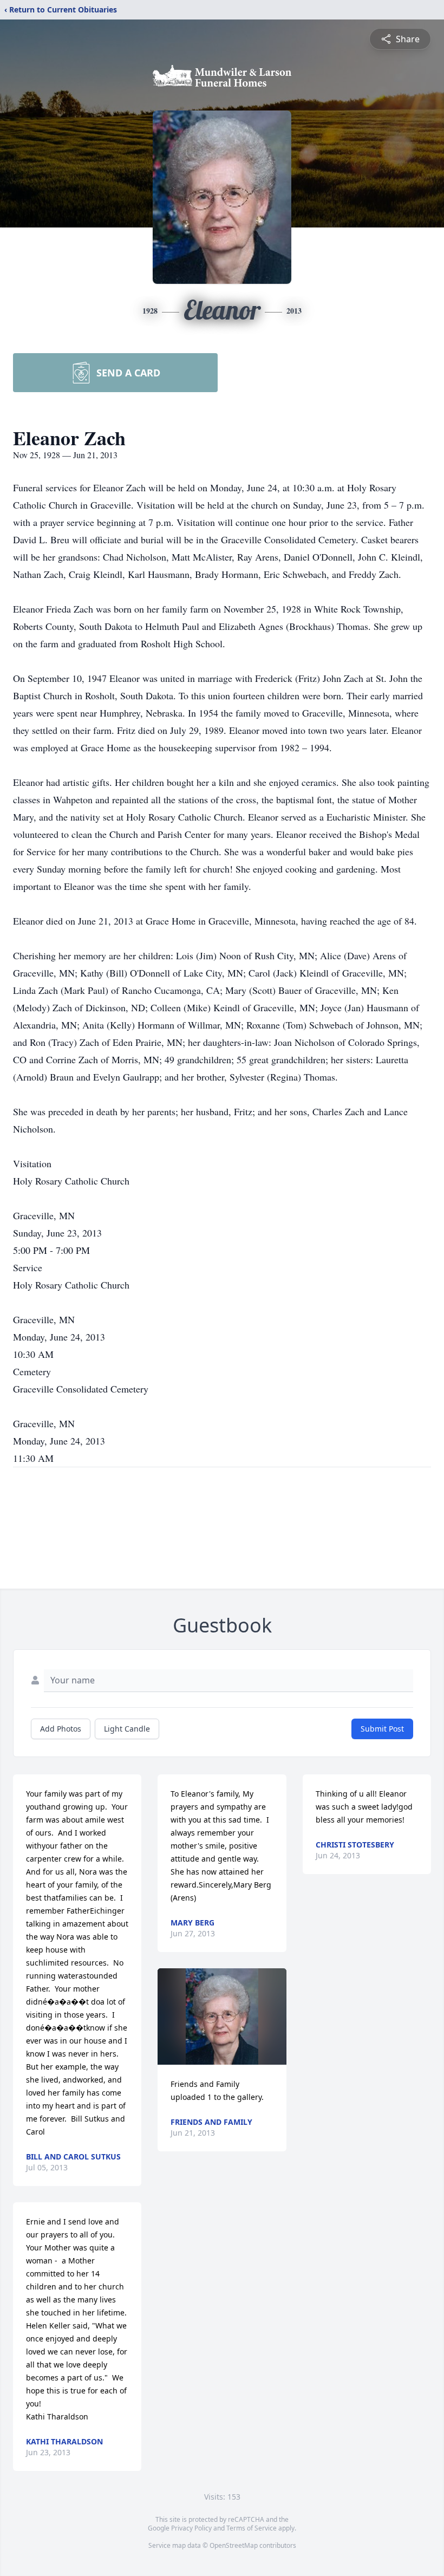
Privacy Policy (191, 2528)
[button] (222, 2016)
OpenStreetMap (234, 2545)
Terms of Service (252, 2528)
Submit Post (382, 1729)
